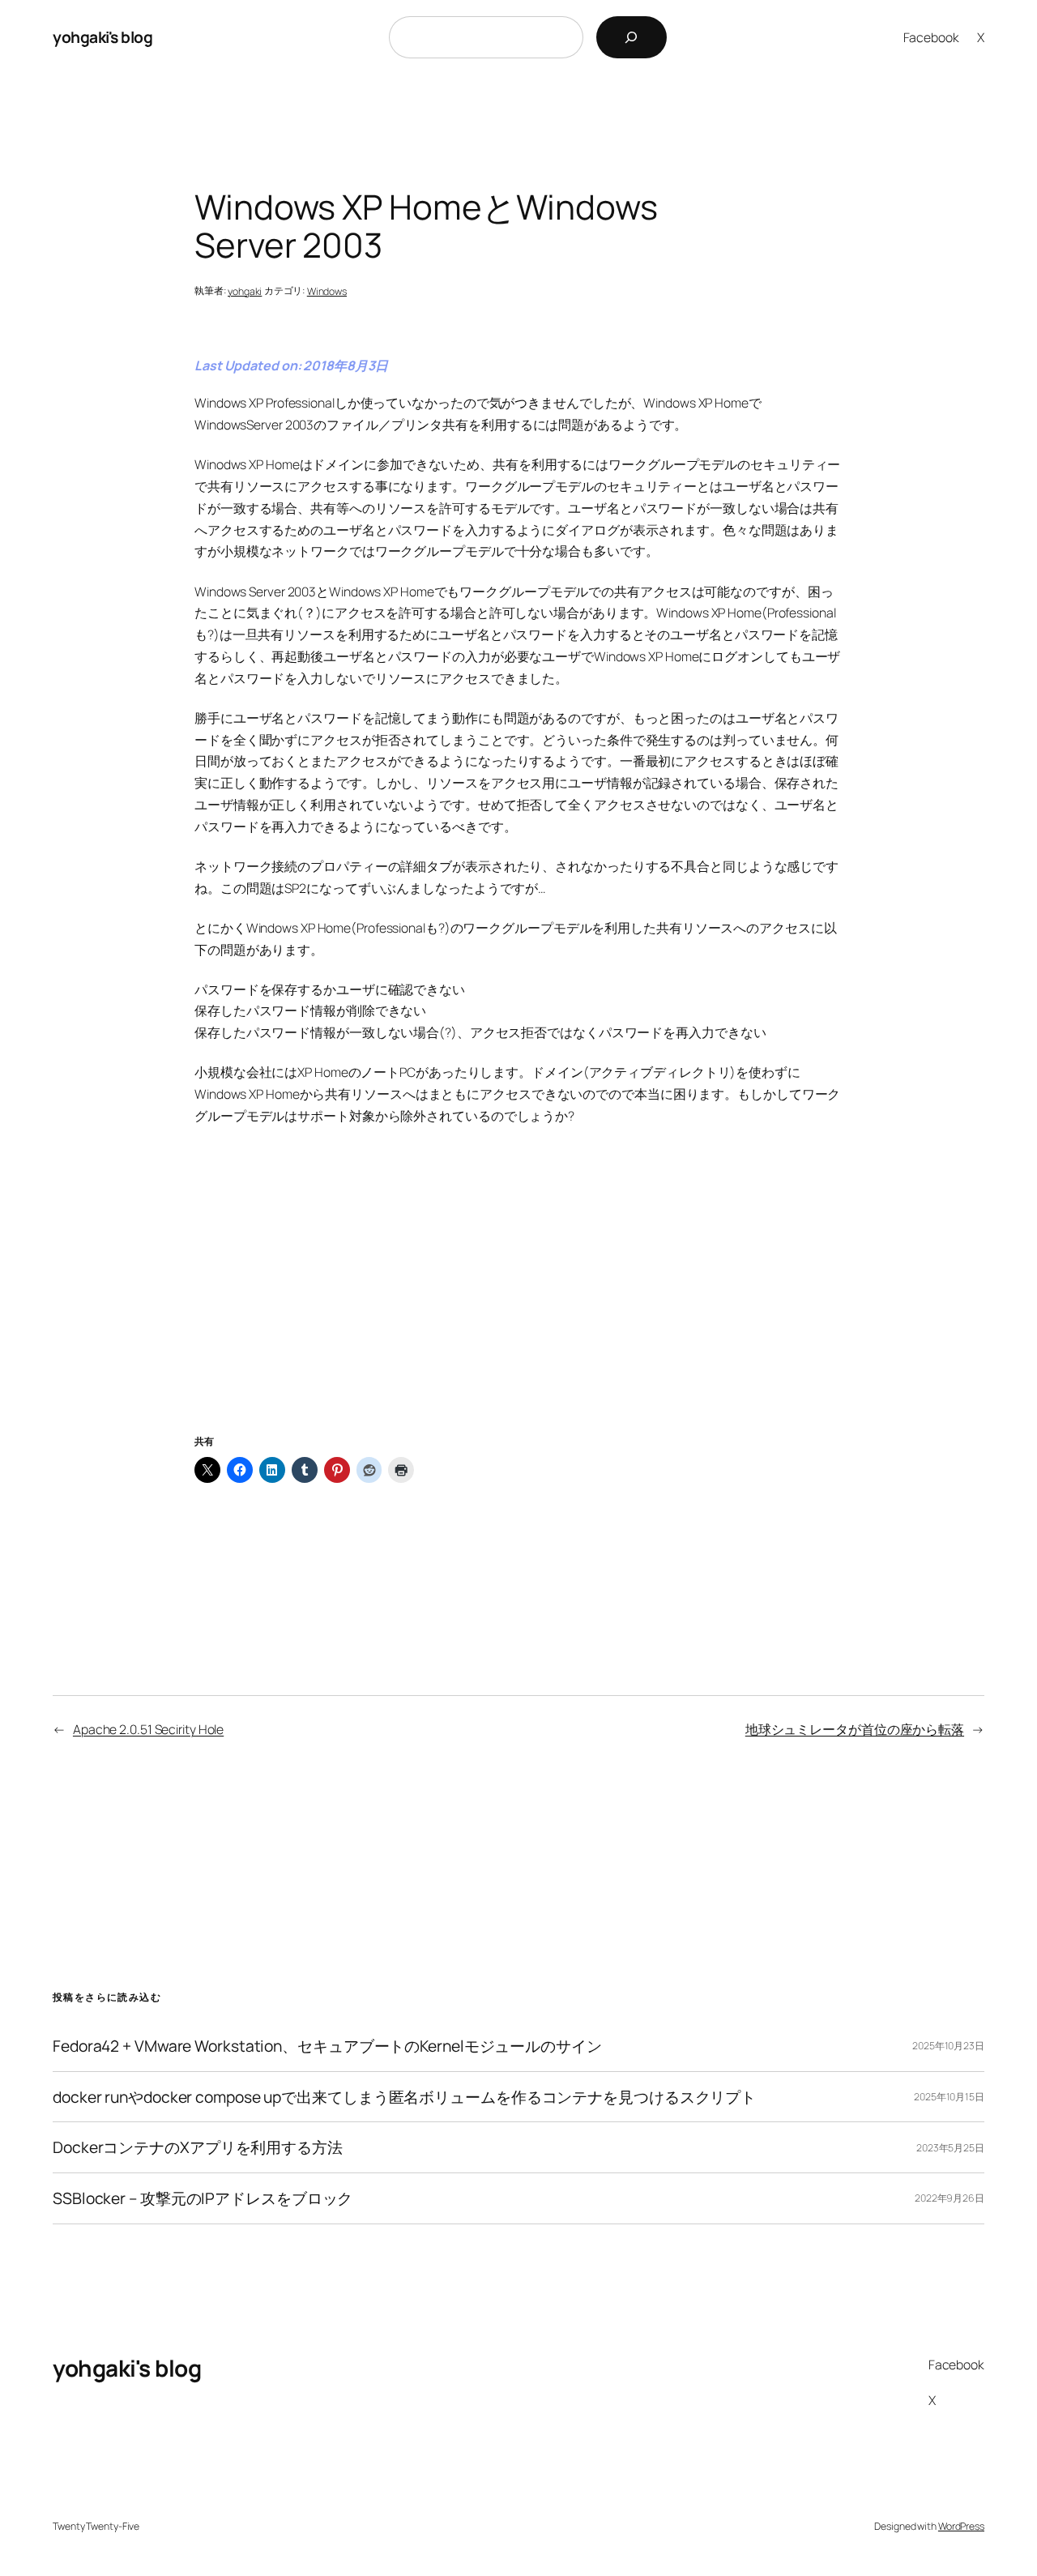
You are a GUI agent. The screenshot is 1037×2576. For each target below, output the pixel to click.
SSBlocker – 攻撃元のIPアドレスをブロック (203, 2198)
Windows (327, 291)
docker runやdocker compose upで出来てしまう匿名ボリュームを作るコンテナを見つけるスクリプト (404, 2097)
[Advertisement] (518, 1299)
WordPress (961, 2526)
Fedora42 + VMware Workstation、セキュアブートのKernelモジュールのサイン (327, 2046)
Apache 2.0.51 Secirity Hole (148, 1729)
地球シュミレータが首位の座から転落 (855, 1729)
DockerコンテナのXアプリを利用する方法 (198, 2147)
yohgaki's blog (102, 37)
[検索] (632, 37)
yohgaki (245, 291)
